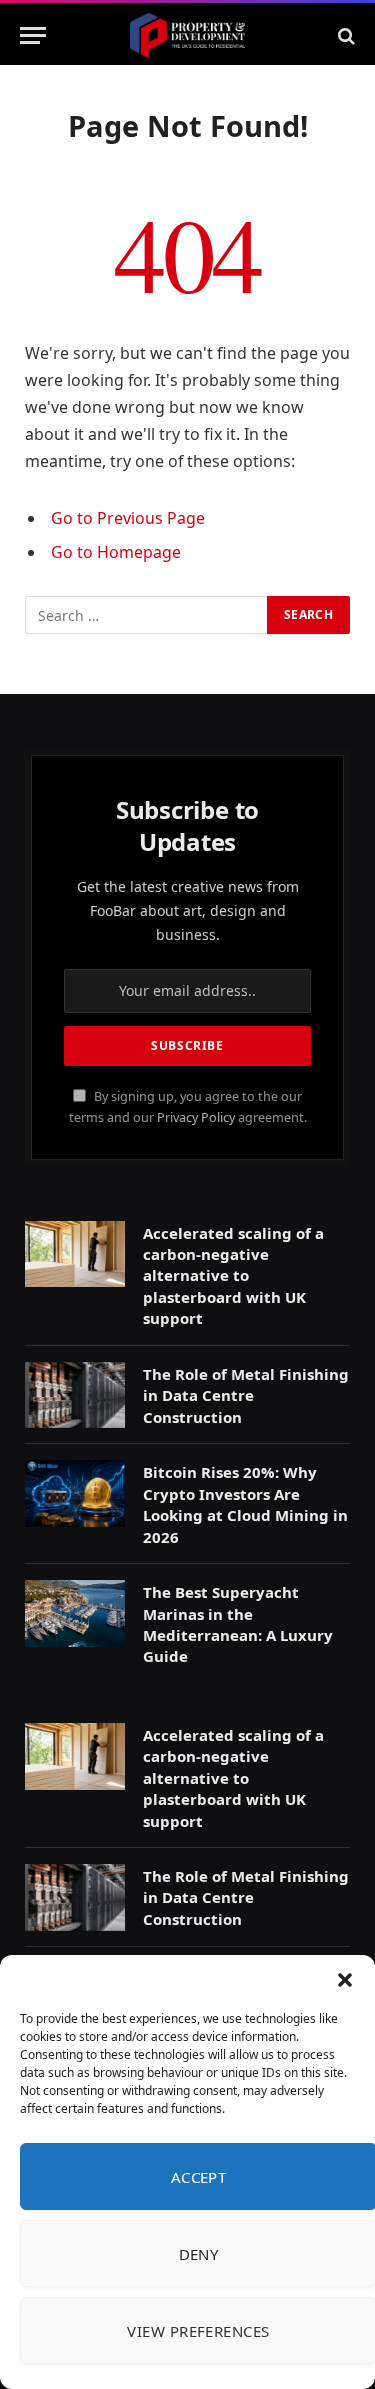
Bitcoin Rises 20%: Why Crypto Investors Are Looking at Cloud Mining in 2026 (245, 1504)
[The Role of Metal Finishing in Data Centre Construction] (75, 1395)
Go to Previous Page (128, 518)
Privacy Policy (196, 1117)
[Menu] (33, 35)
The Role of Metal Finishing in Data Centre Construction (246, 1395)
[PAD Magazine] (187, 35)
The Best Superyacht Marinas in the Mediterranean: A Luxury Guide (238, 1624)
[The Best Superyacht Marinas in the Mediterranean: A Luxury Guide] (75, 1613)
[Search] (344, 35)
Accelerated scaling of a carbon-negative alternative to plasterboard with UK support (233, 1276)
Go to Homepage (116, 552)
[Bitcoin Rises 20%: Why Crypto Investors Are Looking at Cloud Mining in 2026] (75, 1493)
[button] (345, 1980)
